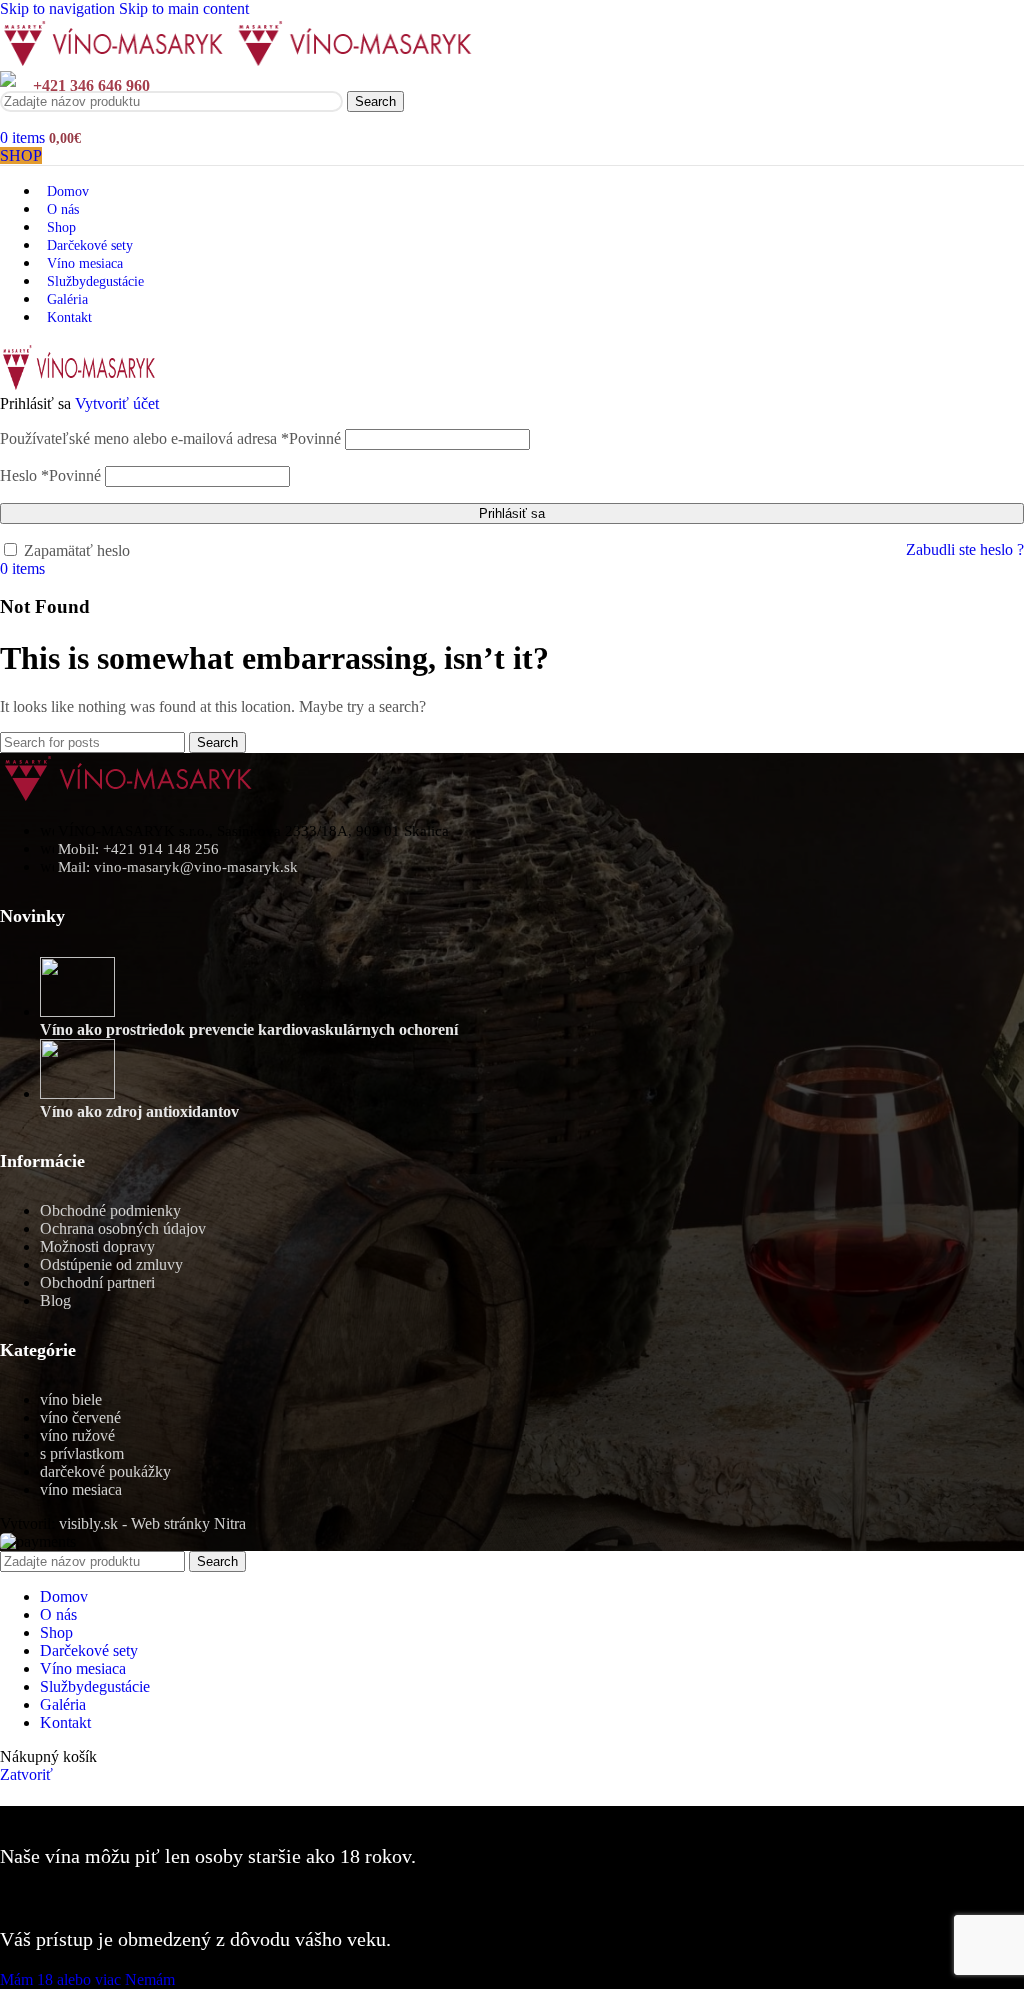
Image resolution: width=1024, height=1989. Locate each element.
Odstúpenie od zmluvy (111, 1264)
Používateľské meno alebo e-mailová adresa (170, 438)
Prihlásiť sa (512, 513)
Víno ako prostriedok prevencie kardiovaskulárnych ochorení (249, 1029)
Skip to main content (184, 8)
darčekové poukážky (105, 1471)
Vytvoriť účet (117, 403)
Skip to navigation (59, 8)
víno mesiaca (81, 1489)
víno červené (80, 1417)
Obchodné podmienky (110, 1210)
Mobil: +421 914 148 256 (138, 849)
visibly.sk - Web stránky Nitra (152, 1523)
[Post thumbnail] (77, 1011)
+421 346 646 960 (91, 85)
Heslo (50, 475)
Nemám (150, 1979)
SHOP (21, 155)
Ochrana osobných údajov (123, 1228)
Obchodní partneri (97, 1282)
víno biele (71, 1399)
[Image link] (130, 796)
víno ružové (77, 1435)
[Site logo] (117, 61)
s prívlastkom (82, 1453)
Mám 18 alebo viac (62, 1979)
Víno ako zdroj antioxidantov (139, 1111)
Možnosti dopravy (97, 1246)
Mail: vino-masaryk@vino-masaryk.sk (178, 867)
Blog (55, 1300)
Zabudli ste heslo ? (965, 549)
